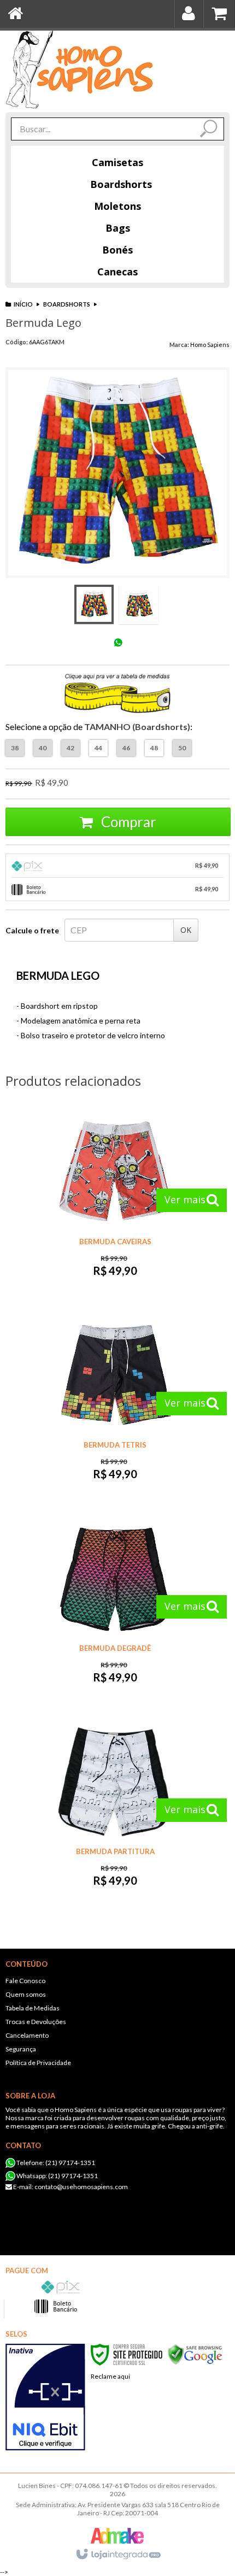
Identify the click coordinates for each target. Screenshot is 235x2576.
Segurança (21, 2049)
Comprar (127, 822)
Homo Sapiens (210, 345)
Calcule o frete (32, 930)
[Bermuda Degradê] (115, 1608)
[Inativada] (45, 2397)
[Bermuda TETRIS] (115, 1405)
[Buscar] (207, 130)
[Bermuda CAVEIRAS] (115, 1202)
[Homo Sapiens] (80, 69)
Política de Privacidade (38, 2063)
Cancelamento (27, 2035)
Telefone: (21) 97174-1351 (55, 2163)
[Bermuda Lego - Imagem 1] (94, 604)
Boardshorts (67, 304)
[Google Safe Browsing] (195, 2354)
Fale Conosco (25, 1981)
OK (186, 930)
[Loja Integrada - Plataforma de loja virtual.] (118, 2555)
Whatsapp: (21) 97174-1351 (57, 2176)
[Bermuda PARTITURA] (115, 1812)
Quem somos (26, 1994)
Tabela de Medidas (33, 2008)
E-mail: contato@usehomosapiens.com (70, 2187)
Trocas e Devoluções (36, 2022)
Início (23, 304)
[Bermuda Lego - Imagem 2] (139, 604)
